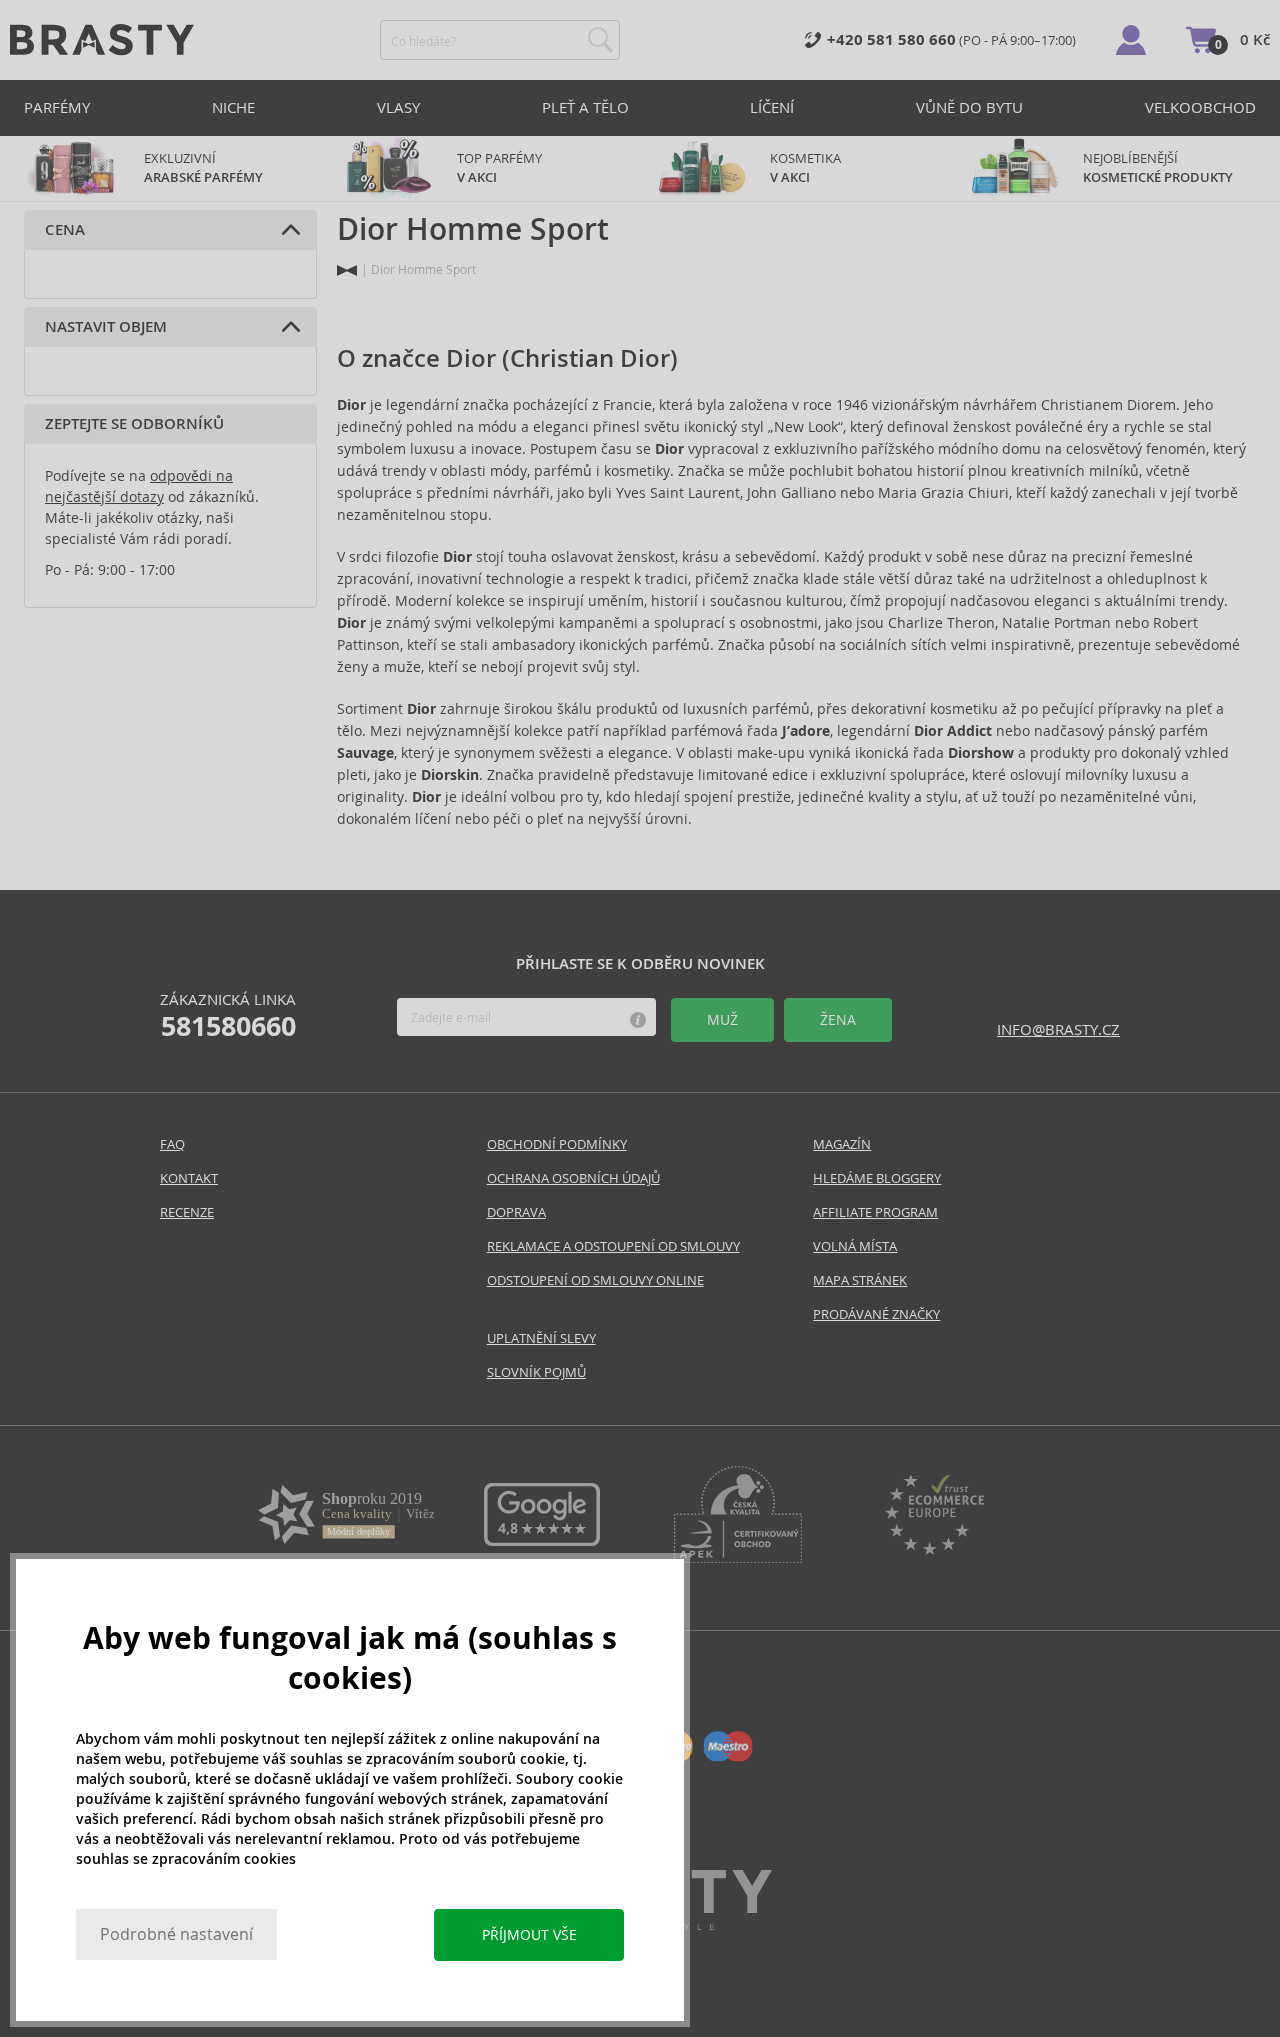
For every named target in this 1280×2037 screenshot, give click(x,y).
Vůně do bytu (969, 107)
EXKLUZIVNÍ (203, 168)
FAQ (172, 1144)
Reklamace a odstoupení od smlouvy (613, 1246)
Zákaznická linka (228, 1016)
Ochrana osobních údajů (573, 1178)
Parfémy (57, 107)
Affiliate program (875, 1212)
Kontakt (189, 1178)
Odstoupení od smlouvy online (595, 1280)
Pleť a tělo (585, 107)
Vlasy (398, 107)
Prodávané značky (876, 1314)
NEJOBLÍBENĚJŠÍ (1158, 168)
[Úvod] (347, 270)
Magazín (842, 1144)
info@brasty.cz (1058, 1029)
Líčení (772, 107)
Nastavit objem (106, 327)
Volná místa (855, 1246)
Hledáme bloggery (877, 1178)
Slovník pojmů (536, 1372)
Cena (65, 230)
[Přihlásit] (1131, 40)
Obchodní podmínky (557, 1144)
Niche (233, 107)
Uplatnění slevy (541, 1338)
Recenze (187, 1212)
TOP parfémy (499, 168)
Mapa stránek (860, 1280)
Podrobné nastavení (176, 1934)
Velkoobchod (1200, 107)
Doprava (516, 1212)
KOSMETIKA (807, 168)
